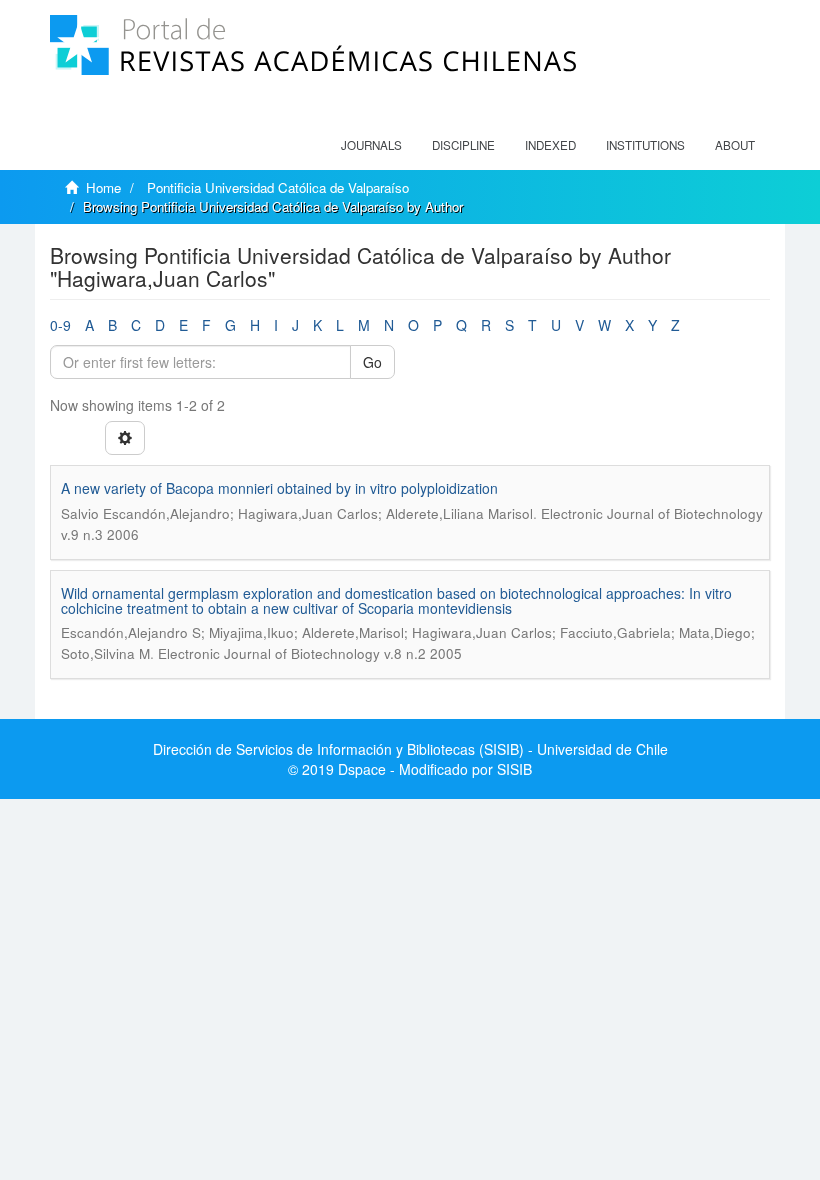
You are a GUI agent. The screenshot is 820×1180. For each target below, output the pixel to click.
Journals (371, 145)
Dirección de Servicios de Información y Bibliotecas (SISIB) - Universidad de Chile (410, 749)
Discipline (463, 145)
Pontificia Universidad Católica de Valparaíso (278, 187)
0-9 (60, 325)
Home (103, 187)
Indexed (550, 145)
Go (372, 362)
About (735, 145)
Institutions (645, 145)
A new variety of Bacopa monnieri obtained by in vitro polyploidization (279, 488)
